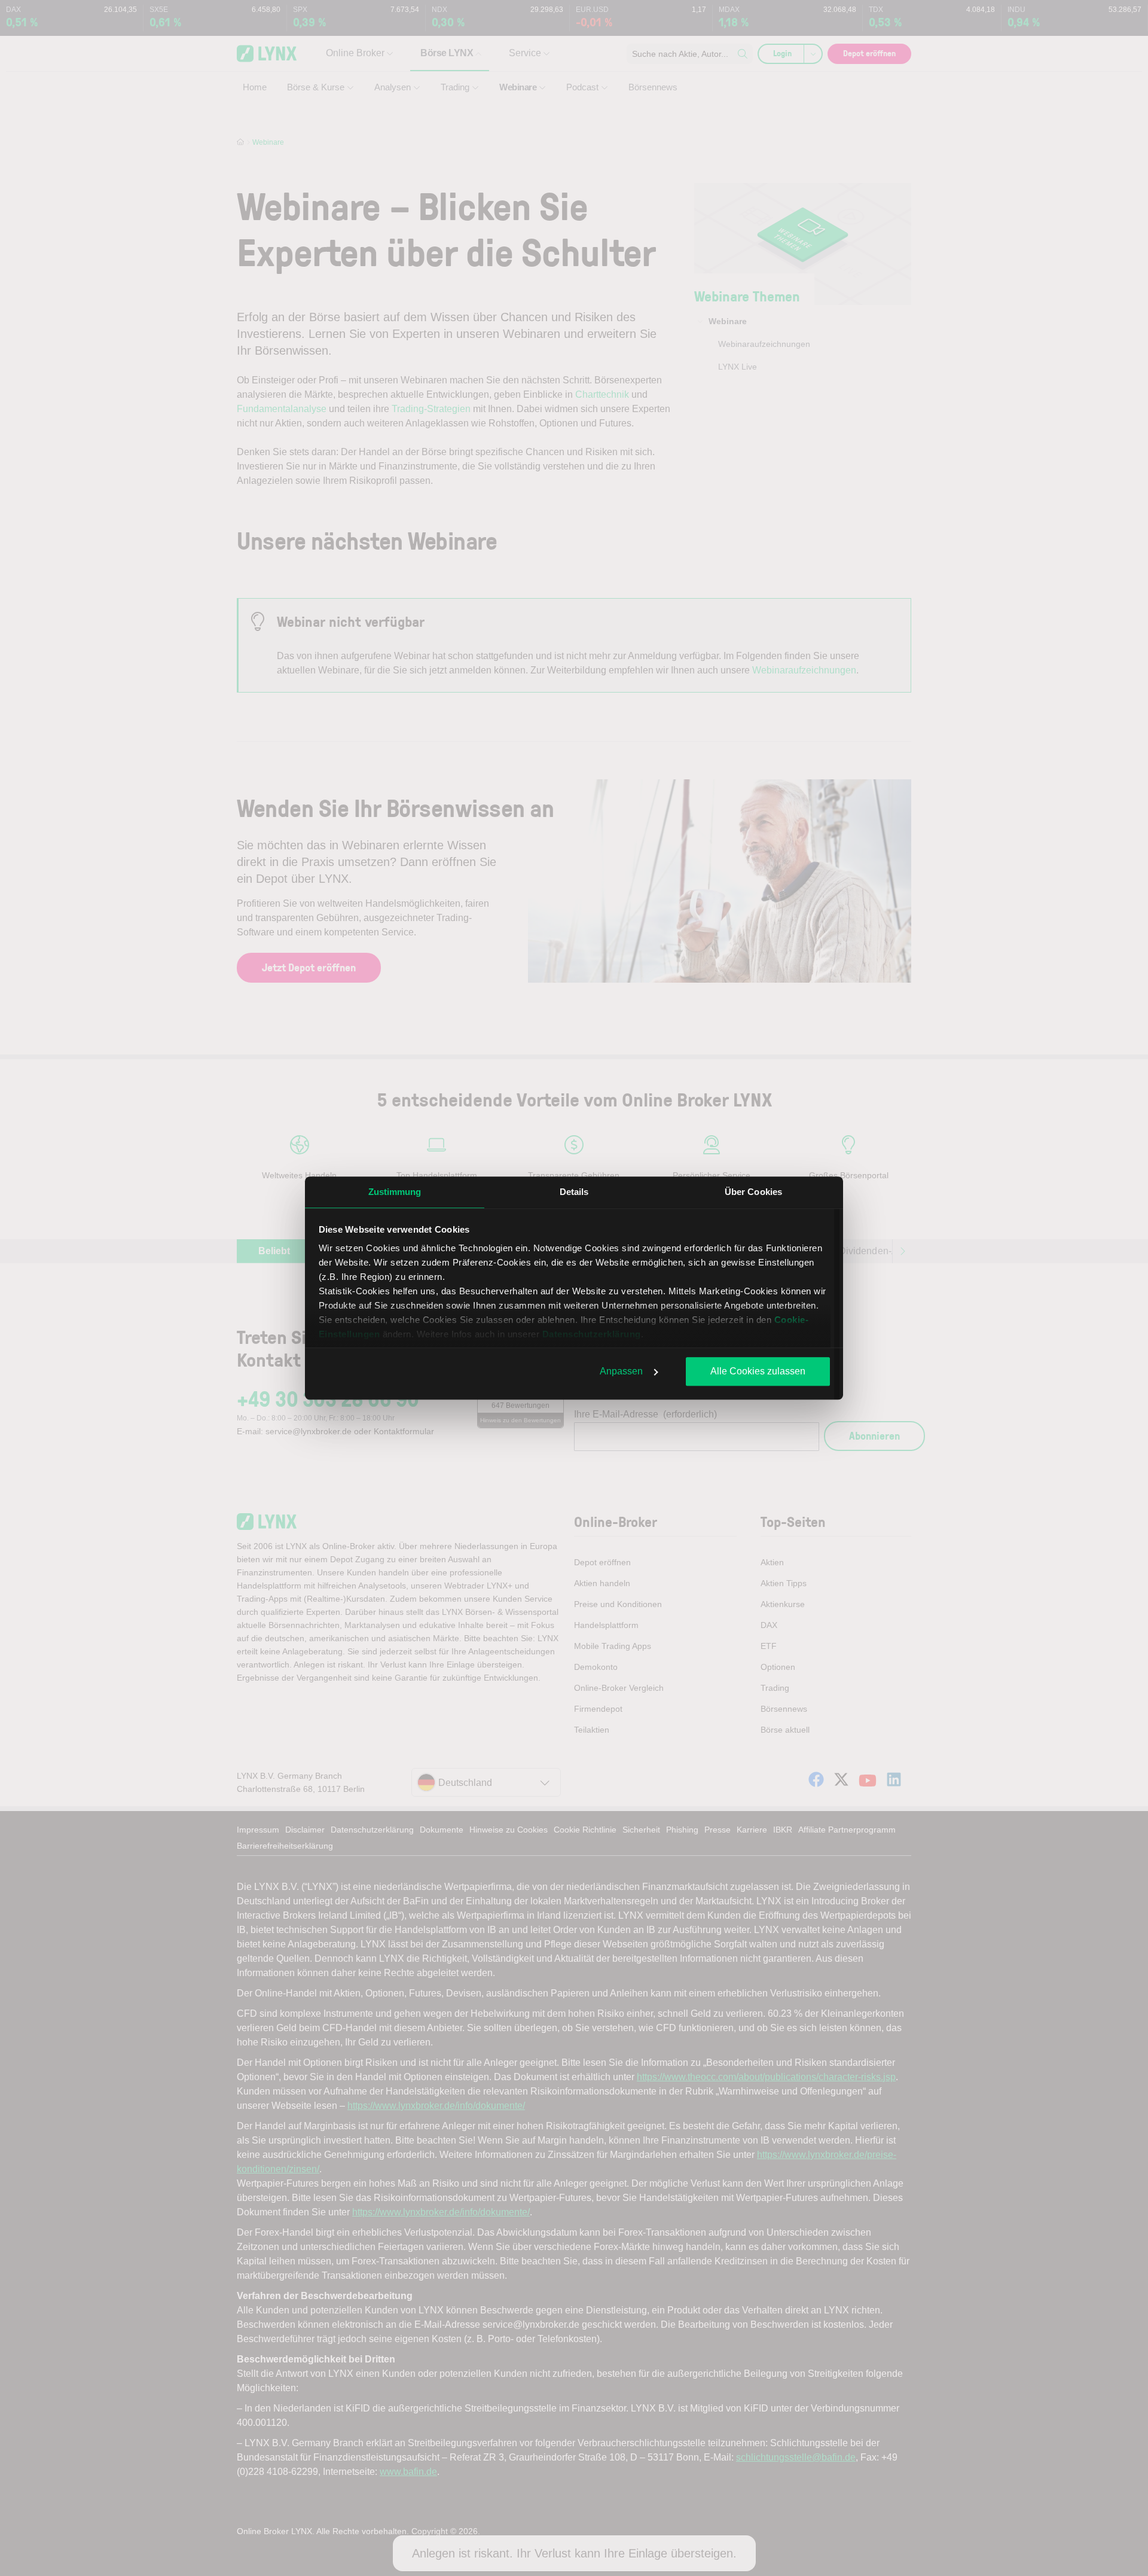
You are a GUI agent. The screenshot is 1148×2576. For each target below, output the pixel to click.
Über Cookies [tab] (753, 1192)
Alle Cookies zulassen (758, 1371)
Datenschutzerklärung (592, 1334)
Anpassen (621, 1371)
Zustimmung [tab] (395, 1192)
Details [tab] (574, 1192)
